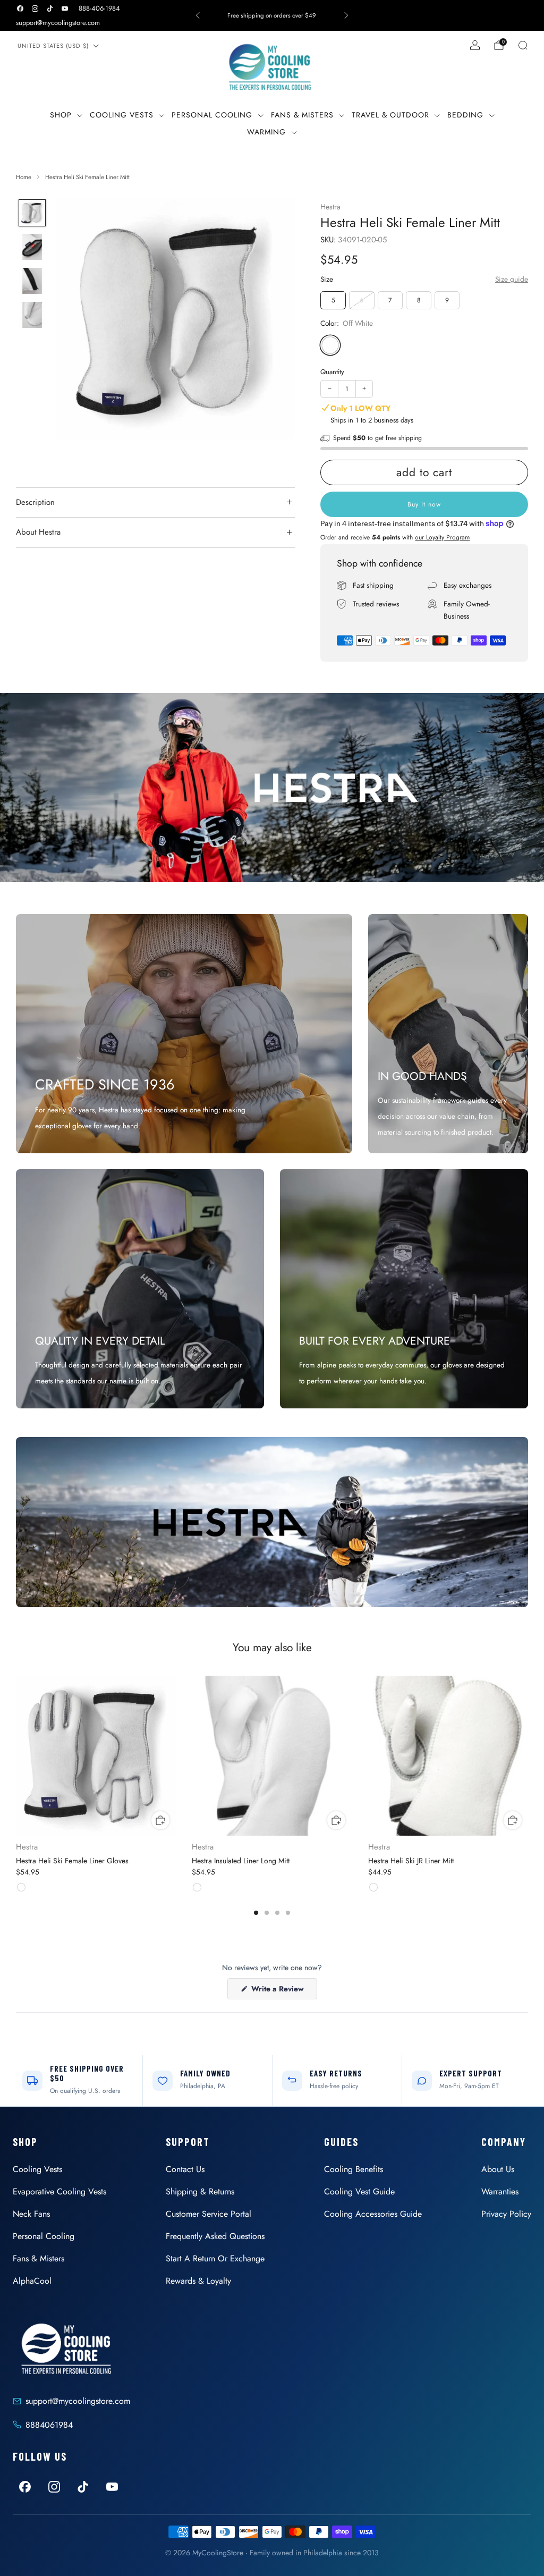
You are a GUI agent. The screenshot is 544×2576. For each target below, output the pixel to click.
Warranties (500, 2191)
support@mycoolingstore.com (58, 23)
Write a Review (283, 1991)
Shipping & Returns (200, 2191)
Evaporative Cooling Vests (59, 2191)
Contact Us (185, 2169)
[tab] (256, 1913)
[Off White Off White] (330, 345)
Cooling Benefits (354, 2169)
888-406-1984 (99, 8)
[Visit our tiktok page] (50, 9)
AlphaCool (32, 2281)
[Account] (475, 45)
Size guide (512, 279)
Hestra (330, 207)
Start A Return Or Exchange (215, 2258)
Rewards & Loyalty (198, 2281)
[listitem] (272, 15)
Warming (266, 132)
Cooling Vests (122, 115)
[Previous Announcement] (198, 15)
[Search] (523, 45)
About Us (498, 2169)
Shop (61, 115)
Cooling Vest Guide (359, 2191)
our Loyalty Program (442, 537)
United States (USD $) (53, 46)
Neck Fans (31, 2214)
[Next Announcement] (346, 15)
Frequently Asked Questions (215, 2236)
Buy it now (424, 504)
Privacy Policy (506, 2214)
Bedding (465, 115)
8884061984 (49, 2425)
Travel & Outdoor (390, 115)
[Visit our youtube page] (65, 9)
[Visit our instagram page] (35, 9)
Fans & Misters (302, 115)
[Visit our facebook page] (20, 9)
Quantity (332, 372)
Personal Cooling (212, 115)
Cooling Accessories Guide (373, 2214)
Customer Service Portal (209, 2214)
